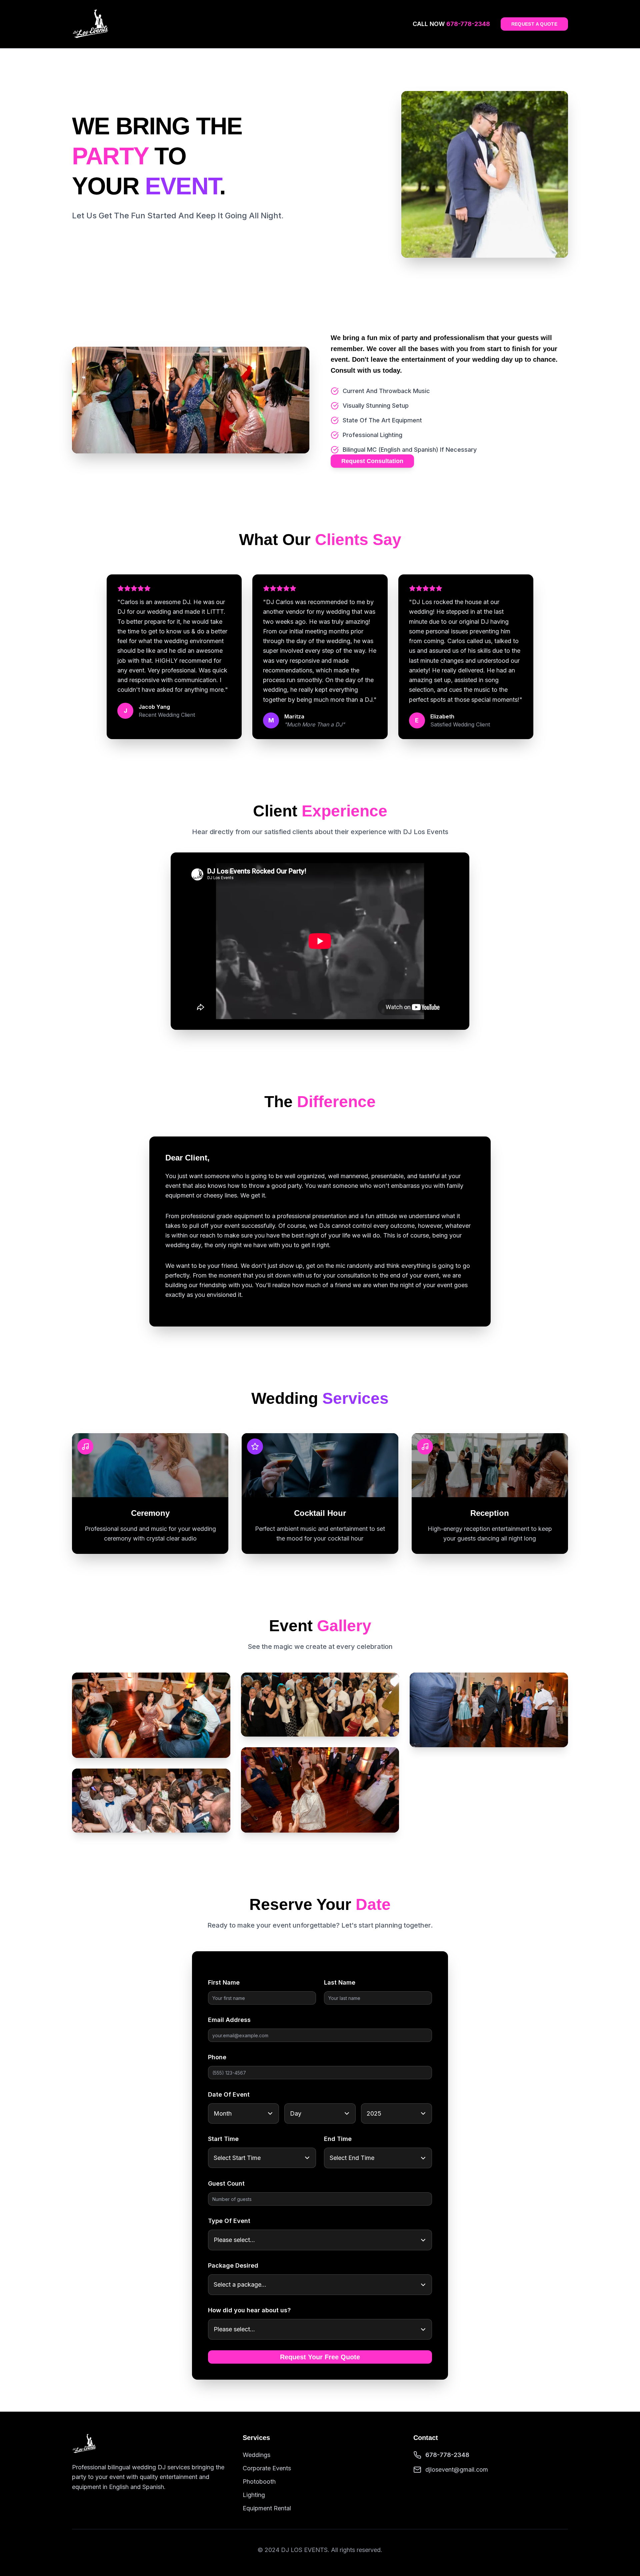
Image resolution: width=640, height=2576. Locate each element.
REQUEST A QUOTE (534, 24)
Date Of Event (229, 2094)
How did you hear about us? (249, 2310)
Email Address (229, 2020)
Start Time (223, 2139)
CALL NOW (451, 24)
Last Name (340, 1982)
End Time (338, 2139)
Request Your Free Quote (320, 2357)
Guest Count (226, 2183)
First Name (224, 1982)
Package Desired (233, 2265)
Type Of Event (229, 2221)
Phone (217, 2057)
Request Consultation (372, 461)
